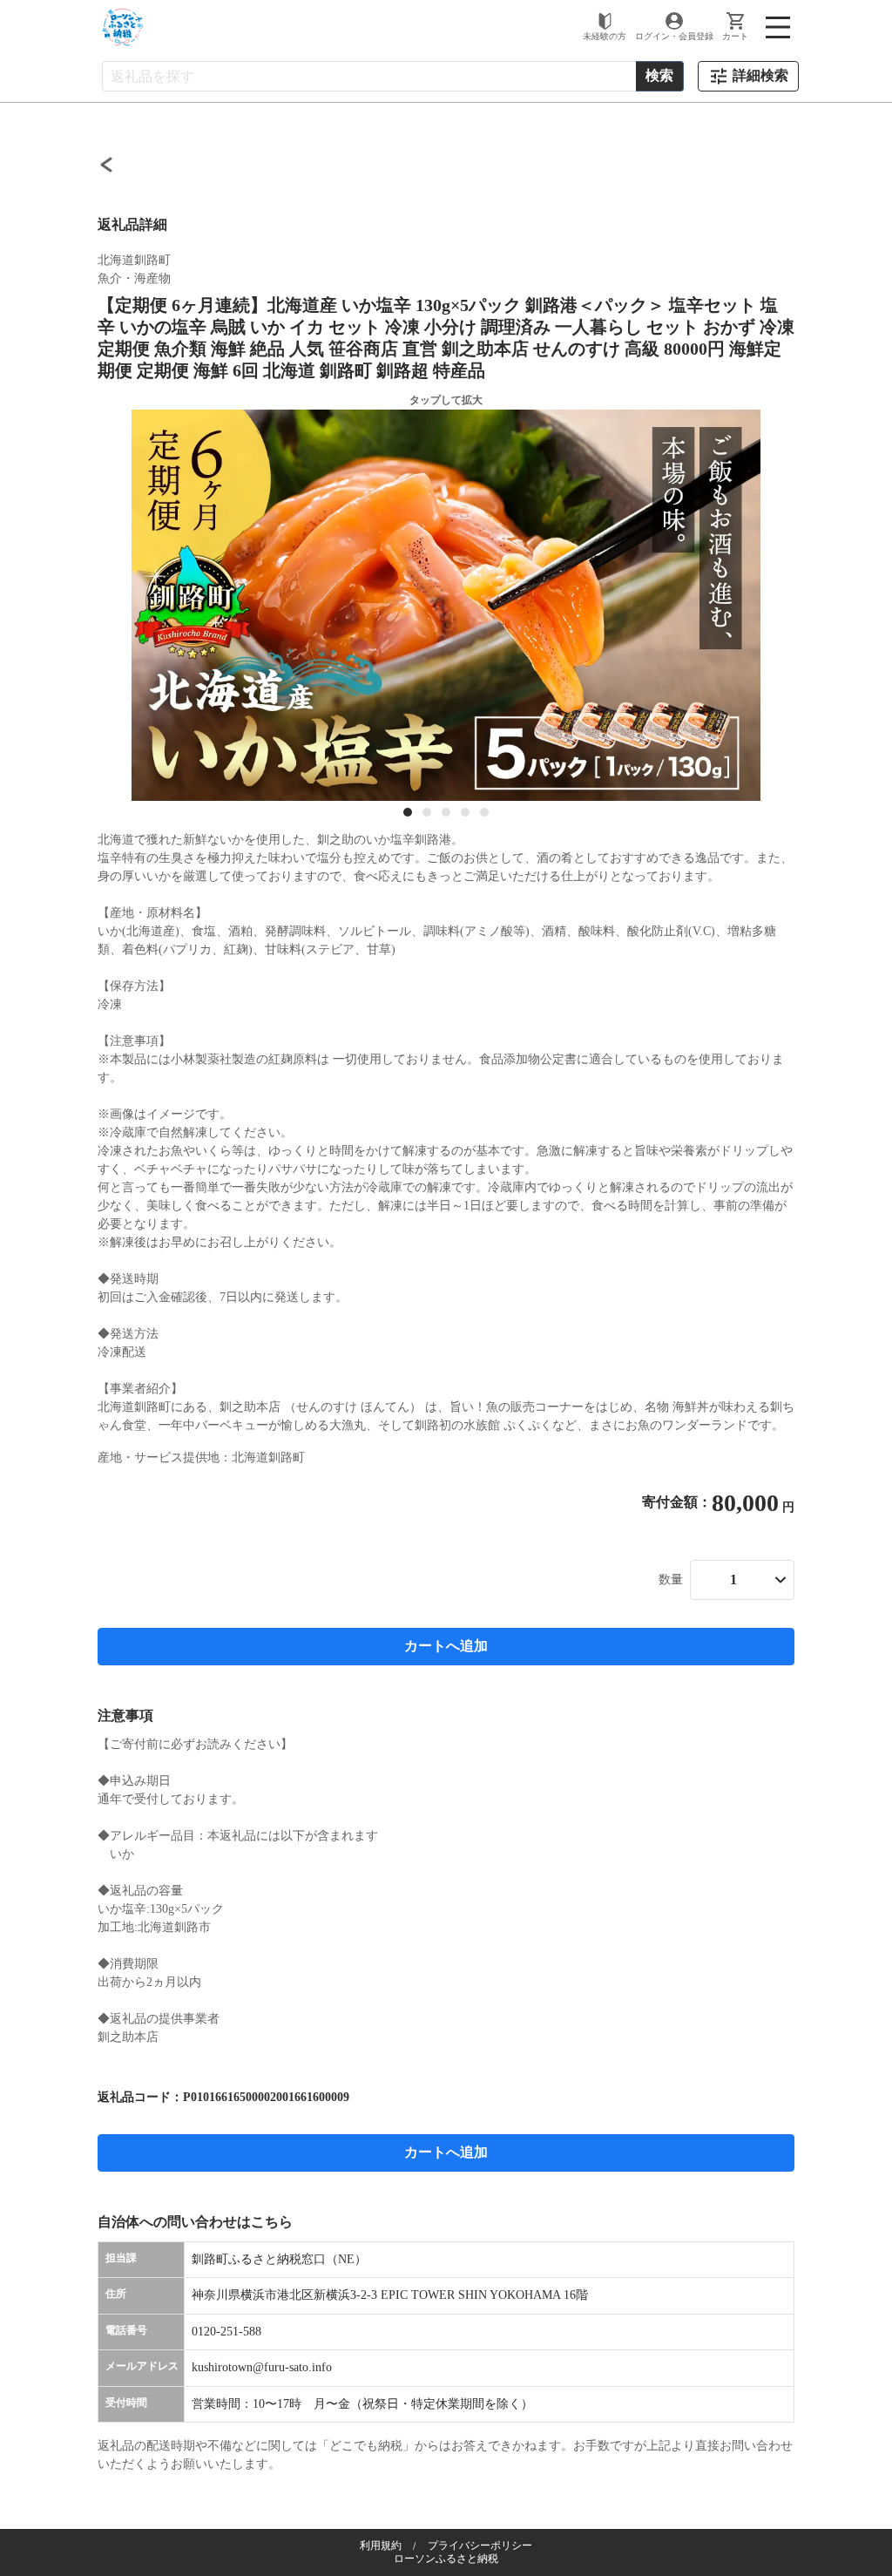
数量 (671, 1579)
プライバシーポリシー (480, 2545)
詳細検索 (760, 75)
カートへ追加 (446, 1646)
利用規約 (381, 2545)
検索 (659, 75)
